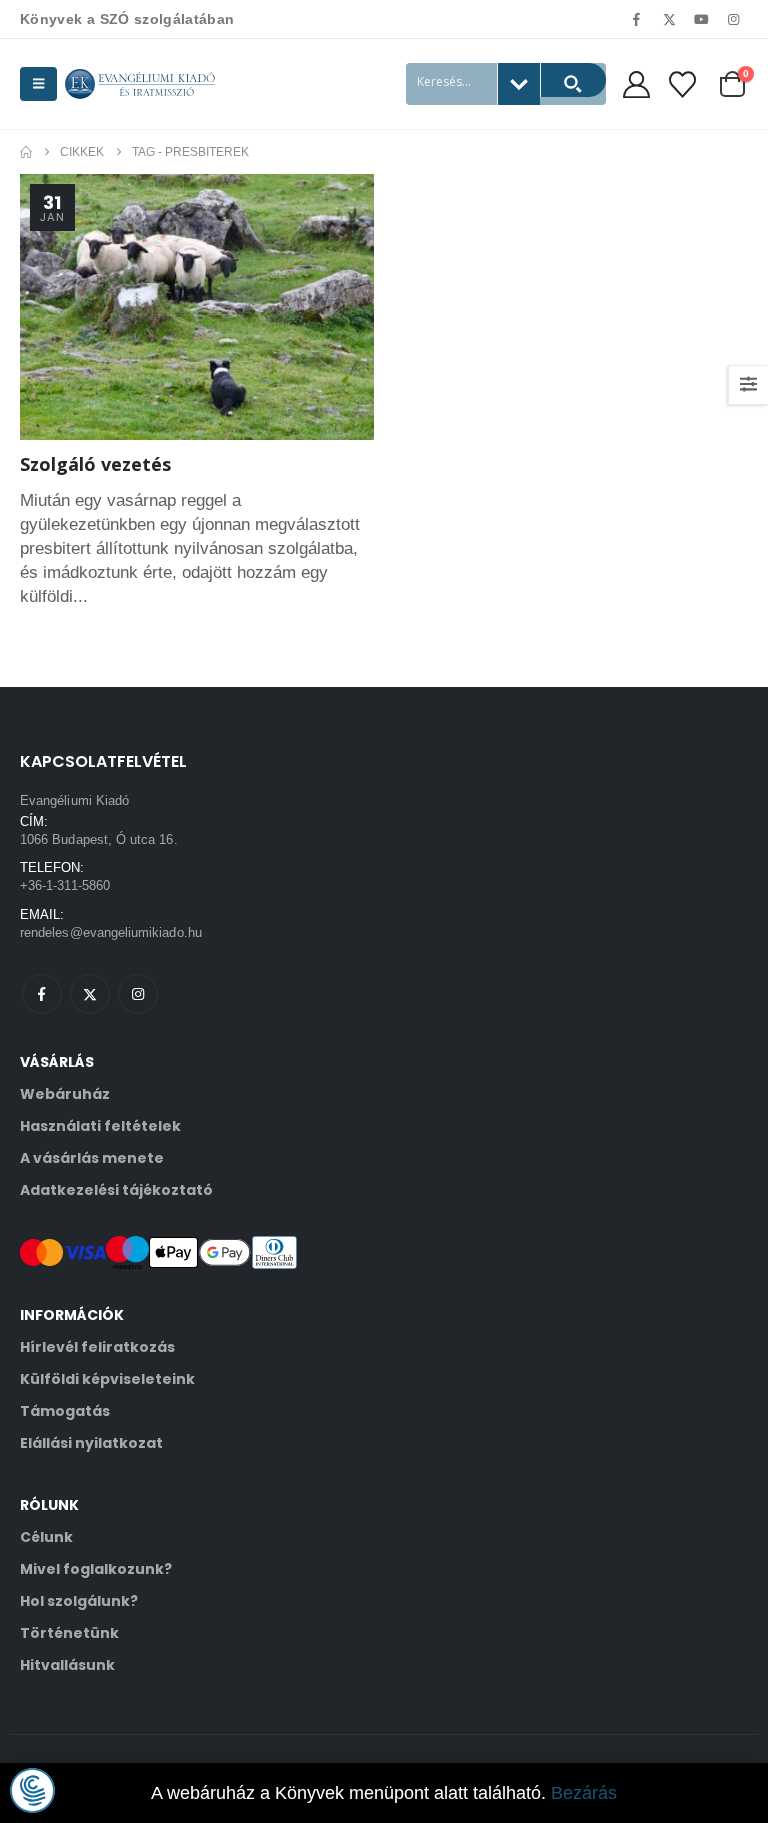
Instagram (138, 994)
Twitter (90, 994)
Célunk (46, 1537)
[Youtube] (702, 19)
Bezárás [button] (584, 1793)
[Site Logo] (140, 84)
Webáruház (65, 1094)
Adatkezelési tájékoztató (116, 1190)
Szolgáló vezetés (95, 464)
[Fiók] (636, 84)
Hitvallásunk (67, 1665)
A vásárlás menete (92, 1158)
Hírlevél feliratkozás (97, 1347)
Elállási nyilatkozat (91, 1443)
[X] (669, 19)
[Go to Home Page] (26, 152)
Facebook (42, 994)
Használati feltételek (100, 1126)
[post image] (197, 307)
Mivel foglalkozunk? (96, 1569)
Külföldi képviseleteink (107, 1379)
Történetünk (69, 1633)
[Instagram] (734, 19)
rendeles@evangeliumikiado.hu (111, 932)
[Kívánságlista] (683, 84)
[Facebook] (637, 19)
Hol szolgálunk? (79, 1601)
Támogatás (65, 1411)
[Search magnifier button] (573, 80)
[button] (38, 84)
